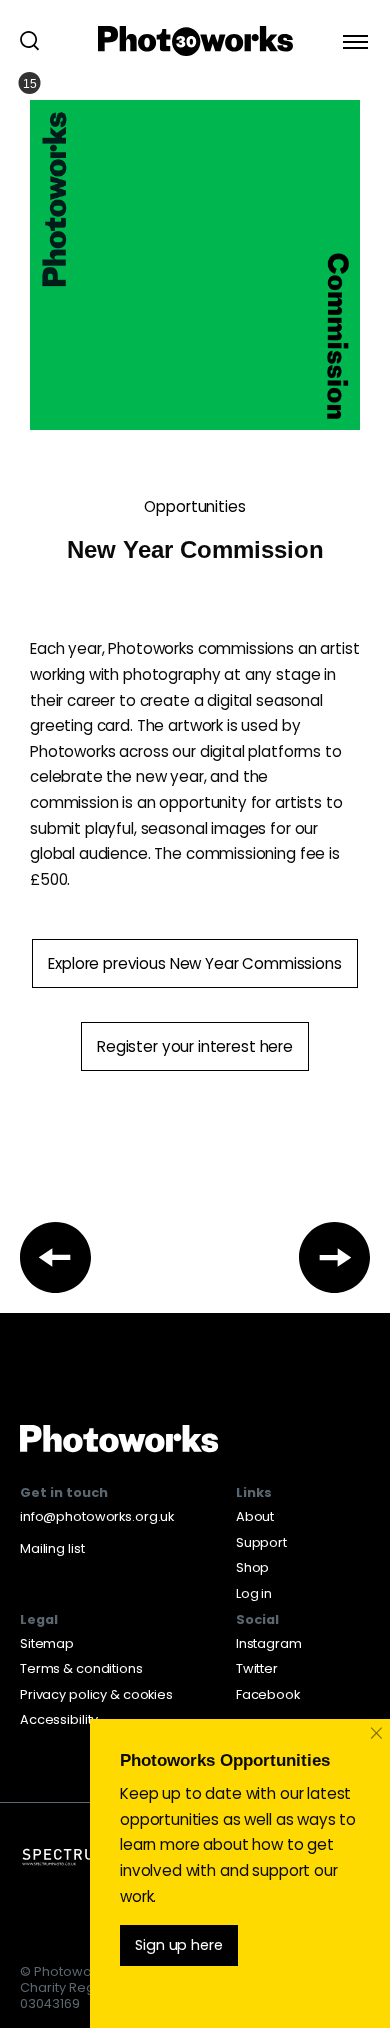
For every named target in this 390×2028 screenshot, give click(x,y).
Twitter (257, 1668)
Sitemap (47, 1643)
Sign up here (178, 1945)
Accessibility (59, 1719)
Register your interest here (195, 1046)
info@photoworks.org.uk (97, 1516)
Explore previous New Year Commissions (194, 963)
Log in (254, 1593)
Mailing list (52, 1548)
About (255, 1516)
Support (261, 1542)
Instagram (269, 1643)
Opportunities (194, 506)
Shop (253, 1567)
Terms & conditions (81, 1668)
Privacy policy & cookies (96, 1694)
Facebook (268, 1694)
